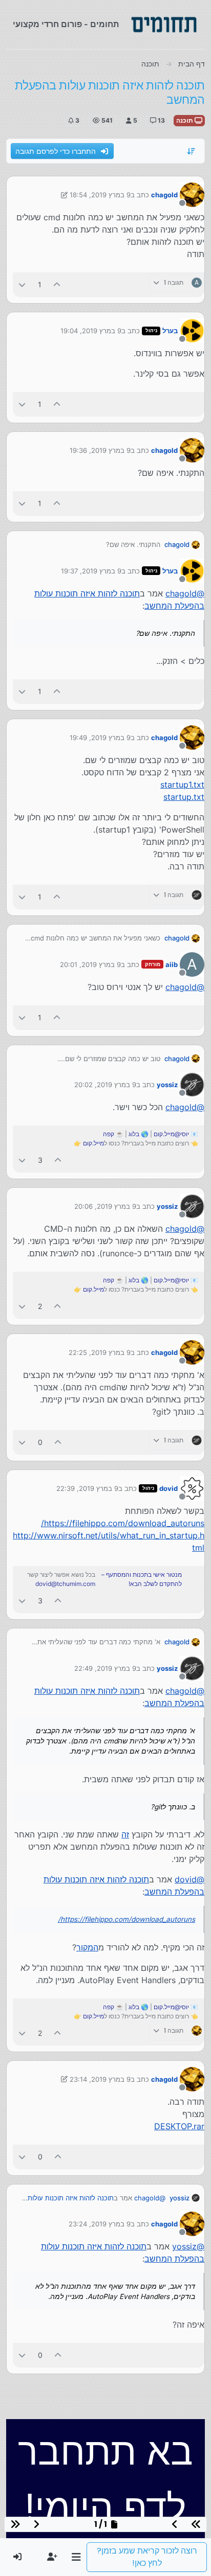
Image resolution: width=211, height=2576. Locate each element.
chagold (164, 195)
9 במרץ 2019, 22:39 (87, 1488)
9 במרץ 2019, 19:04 (91, 331)
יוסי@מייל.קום (171, 1134)
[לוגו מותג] (164, 25)
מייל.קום (93, 1143)
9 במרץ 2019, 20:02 (105, 1085)
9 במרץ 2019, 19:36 (100, 450)
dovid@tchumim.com (65, 1584)
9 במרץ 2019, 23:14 (100, 2079)
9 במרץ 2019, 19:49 (100, 738)
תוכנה (185, 120)
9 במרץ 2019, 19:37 (91, 571)
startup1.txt (182, 785)
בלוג (134, 1134)
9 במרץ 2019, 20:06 (105, 1206)
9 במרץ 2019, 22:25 (100, 1352)
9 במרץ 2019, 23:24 (100, 2224)
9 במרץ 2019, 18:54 (100, 195)
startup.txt (184, 797)
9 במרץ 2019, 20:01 (90, 964)
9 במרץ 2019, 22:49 (105, 1668)
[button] (76, 2557)
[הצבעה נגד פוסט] (22, 284)
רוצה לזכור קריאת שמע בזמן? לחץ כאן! (147, 2557)
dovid (168, 1488)
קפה (109, 1134)
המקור (87, 1947)
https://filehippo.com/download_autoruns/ (123, 1523)
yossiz (167, 1085)
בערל (170, 331)
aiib (172, 964)
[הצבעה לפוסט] (57, 284)
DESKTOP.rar (179, 2126)
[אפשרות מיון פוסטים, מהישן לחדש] (192, 151)
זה (125, 1834)
